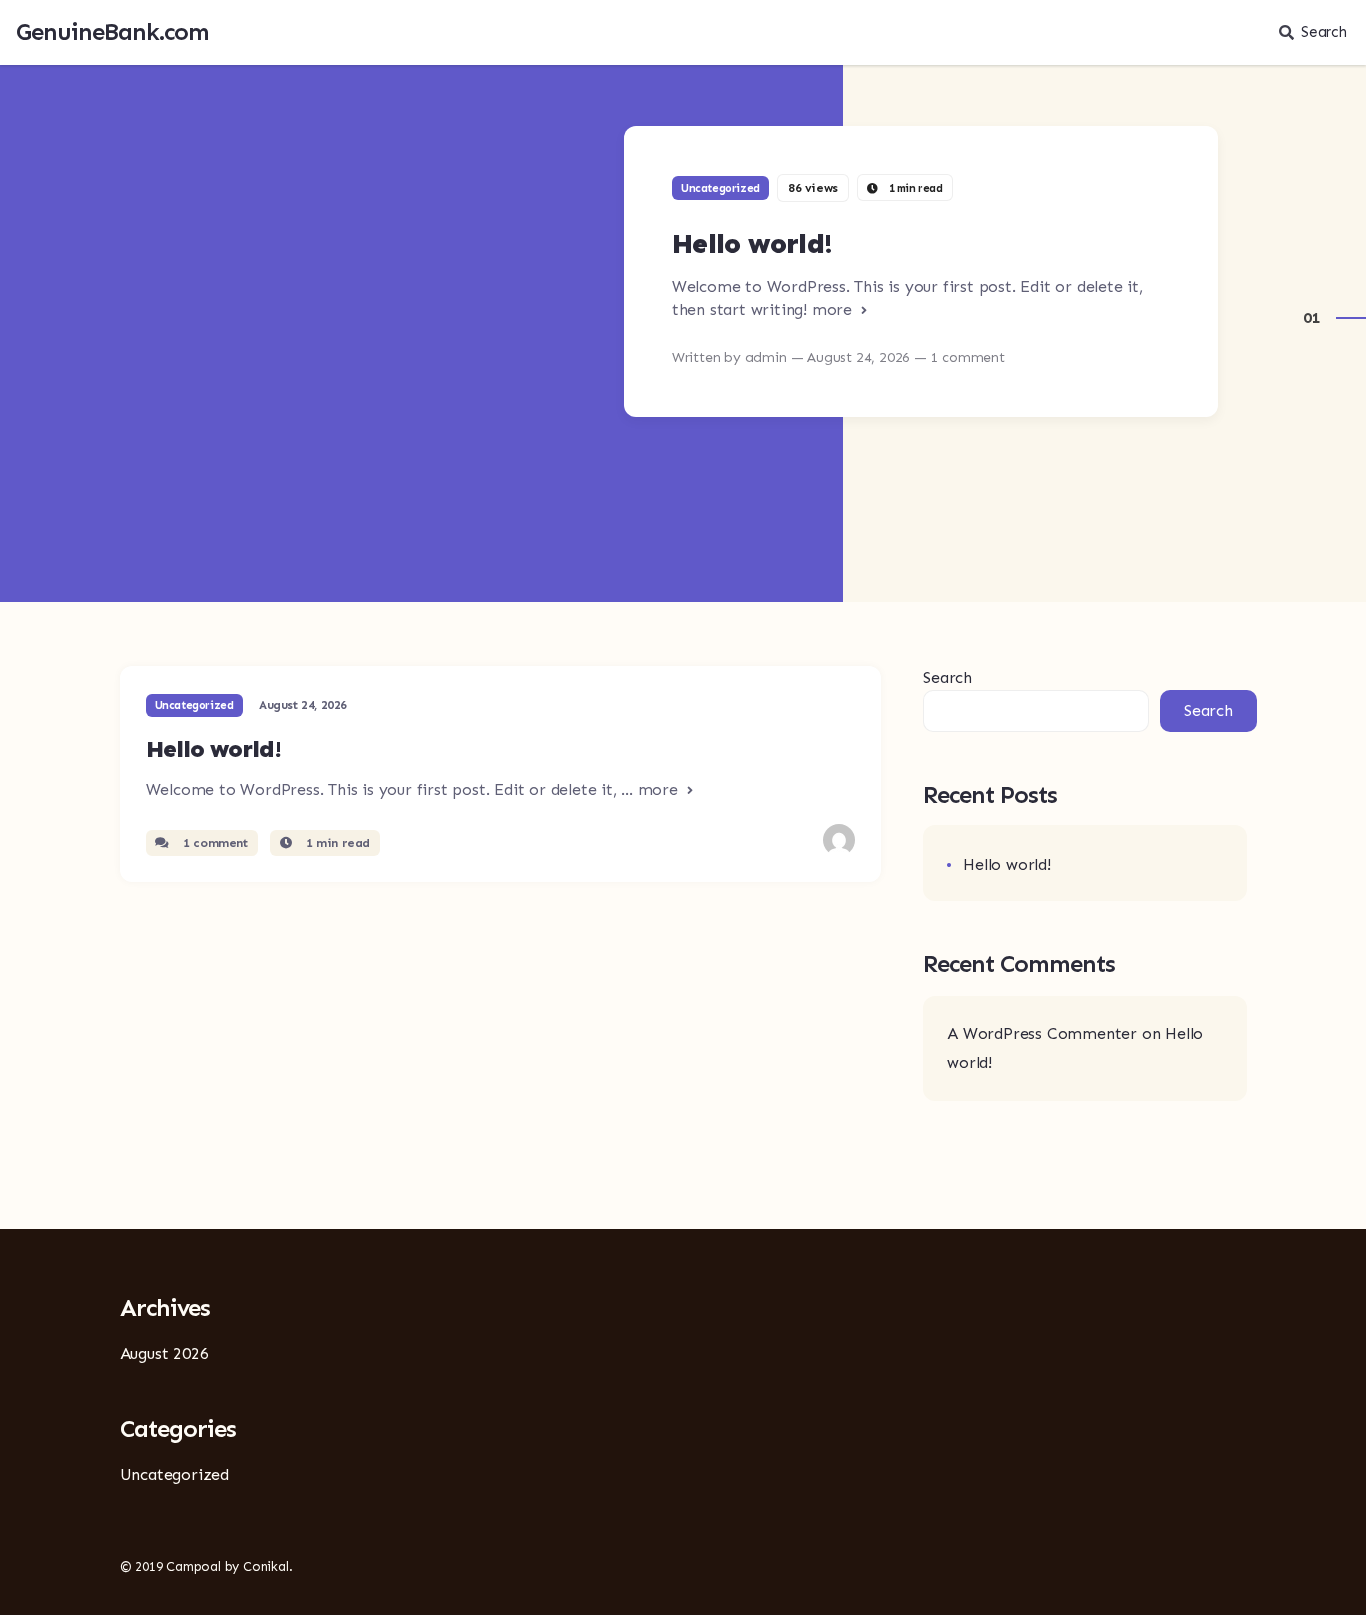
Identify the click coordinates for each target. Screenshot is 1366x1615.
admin (768, 357)
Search (1324, 32)
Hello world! (752, 243)
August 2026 (164, 1353)
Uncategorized (720, 188)
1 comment (214, 843)
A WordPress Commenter (1042, 1033)
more (834, 309)
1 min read (336, 843)
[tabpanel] (683, 302)
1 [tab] (1315, 317)
